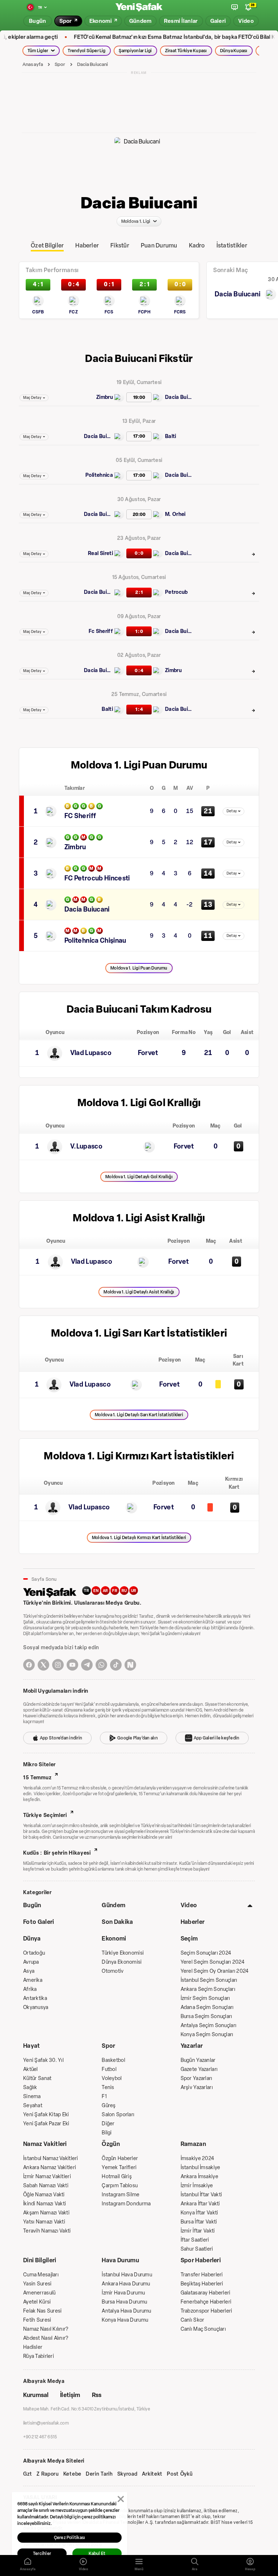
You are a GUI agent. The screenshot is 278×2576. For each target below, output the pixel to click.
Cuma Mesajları (41, 2275)
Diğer (108, 2124)
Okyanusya (36, 2007)
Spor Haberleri (201, 2260)
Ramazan (193, 2144)
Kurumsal (36, 2395)
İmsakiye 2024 (197, 2158)
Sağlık (30, 2087)
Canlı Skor (193, 2320)
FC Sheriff (80, 816)
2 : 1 (139, 592)
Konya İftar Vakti (199, 2213)
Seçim (189, 1939)
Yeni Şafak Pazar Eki (46, 2124)
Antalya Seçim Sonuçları (208, 2025)
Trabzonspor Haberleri (207, 2311)
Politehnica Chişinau (95, 941)
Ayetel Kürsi (37, 2302)
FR (115, 1591)
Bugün (32, 1905)
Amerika (33, 1980)
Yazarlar (192, 2046)
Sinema (32, 2096)
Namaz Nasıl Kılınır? (46, 2329)
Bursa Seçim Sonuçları (207, 2016)
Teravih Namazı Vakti (47, 2231)
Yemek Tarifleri (119, 2167)
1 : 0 (139, 631)
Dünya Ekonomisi (122, 1962)
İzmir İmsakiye (197, 2186)
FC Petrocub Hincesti (97, 878)
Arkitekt (152, 2474)
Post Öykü (180, 2474)
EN (96, 1591)
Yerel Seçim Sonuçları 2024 (212, 1962)
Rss (97, 2395)
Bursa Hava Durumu (124, 2302)
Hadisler (33, 2347)
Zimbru (105, 397)
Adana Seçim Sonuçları (207, 2007)
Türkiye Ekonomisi (123, 1953)
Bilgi (107, 2133)
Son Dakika (117, 1922)
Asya (29, 1971)
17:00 (139, 436)
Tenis (108, 2087)
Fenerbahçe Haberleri (206, 2302)
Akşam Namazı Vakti (46, 2213)
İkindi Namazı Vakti (45, 2204)
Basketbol (113, 2060)
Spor (60, 64)
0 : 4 (139, 670)
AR (106, 1591)
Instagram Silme (121, 2195)
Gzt (28, 2474)
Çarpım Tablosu (120, 2186)
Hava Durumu (120, 2260)
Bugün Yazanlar (198, 2060)
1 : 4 (139, 709)
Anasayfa (33, 64)
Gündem (113, 1905)
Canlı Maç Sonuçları (203, 2329)
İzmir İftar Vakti (198, 2231)
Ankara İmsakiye (199, 2177)
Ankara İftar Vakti (200, 2204)
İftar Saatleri (195, 2240)
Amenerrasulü (39, 2293)
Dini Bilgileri (40, 2260)
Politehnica (99, 475)
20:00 (139, 514)
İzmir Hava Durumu (123, 2293)
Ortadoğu (34, 1953)
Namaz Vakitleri (45, 2144)
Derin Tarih (99, 2474)
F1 (104, 2096)
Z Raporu (48, 2474)
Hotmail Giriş (117, 2177)
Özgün (111, 2144)
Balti (171, 436)
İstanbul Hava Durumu (127, 2275)
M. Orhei (175, 514)
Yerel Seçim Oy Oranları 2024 (215, 1971)
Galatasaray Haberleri (206, 2293)
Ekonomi (114, 1939)
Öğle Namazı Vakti (44, 2195)
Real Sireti (100, 553)
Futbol (109, 2069)
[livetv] (235, 7)
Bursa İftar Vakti (199, 2222)
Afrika (30, 1989)
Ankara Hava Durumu (126, 2284)
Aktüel (31, 2069)
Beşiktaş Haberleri (202, 2284)
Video (189, 1905)
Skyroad (127, 2474)
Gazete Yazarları (199, 2069)
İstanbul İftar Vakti (201, 2195)
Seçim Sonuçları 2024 (206, 1953)
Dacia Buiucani (93, 64)
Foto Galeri (39, 1922)
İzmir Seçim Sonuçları (205, 1998)
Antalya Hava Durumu (126, 2311)
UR (134, 1591)
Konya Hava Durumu (125, 2320)
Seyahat (33, 2106)
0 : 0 (139, 553)
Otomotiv (113, 1971)
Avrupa (31, 1962)
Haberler (193, 1922)
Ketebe (72, 2474)
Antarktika (35, 1998)
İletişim (70, 2395)
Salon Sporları (118, 2115)
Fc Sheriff (101, 631)
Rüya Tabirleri (39, 2356)
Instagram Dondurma (126, 2204)
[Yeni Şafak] (139, 7)
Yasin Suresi (37, 2284)
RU (124, 1591)
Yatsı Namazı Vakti (44, 2222)
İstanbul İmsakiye (201, 2167)
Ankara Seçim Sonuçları (208, 1989)
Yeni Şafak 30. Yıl (43, 2060)
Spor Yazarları (197, 2078)
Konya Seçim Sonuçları (207, 2035)
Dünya (32, 1939)
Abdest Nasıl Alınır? (46, 2338)
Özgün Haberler (120, 2158)
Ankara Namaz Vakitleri (50, 2167)
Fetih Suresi (37, 2320)
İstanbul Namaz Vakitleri (51, 2158)
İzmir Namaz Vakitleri (47, 2177)
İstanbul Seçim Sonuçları (209, 1980)
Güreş (109, 2106)
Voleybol (112, 2078)
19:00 (139, 397)
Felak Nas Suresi (42, 2311)
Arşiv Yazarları (197, 2087)
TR (87, 1591)
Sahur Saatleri (197, 2249)
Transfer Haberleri (202, 2275)
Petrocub (176, 592)
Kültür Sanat (37, 2078)
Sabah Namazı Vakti (46, 2186)
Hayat (32, 2046)
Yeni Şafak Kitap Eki (46, 2115)
